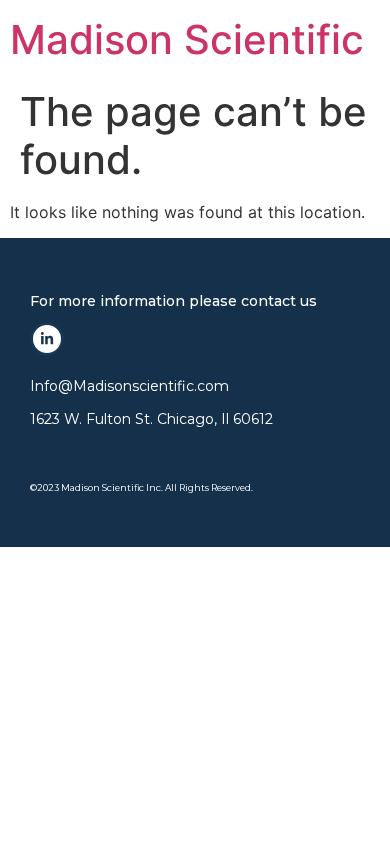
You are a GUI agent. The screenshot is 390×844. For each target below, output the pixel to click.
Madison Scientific (187, 39)
